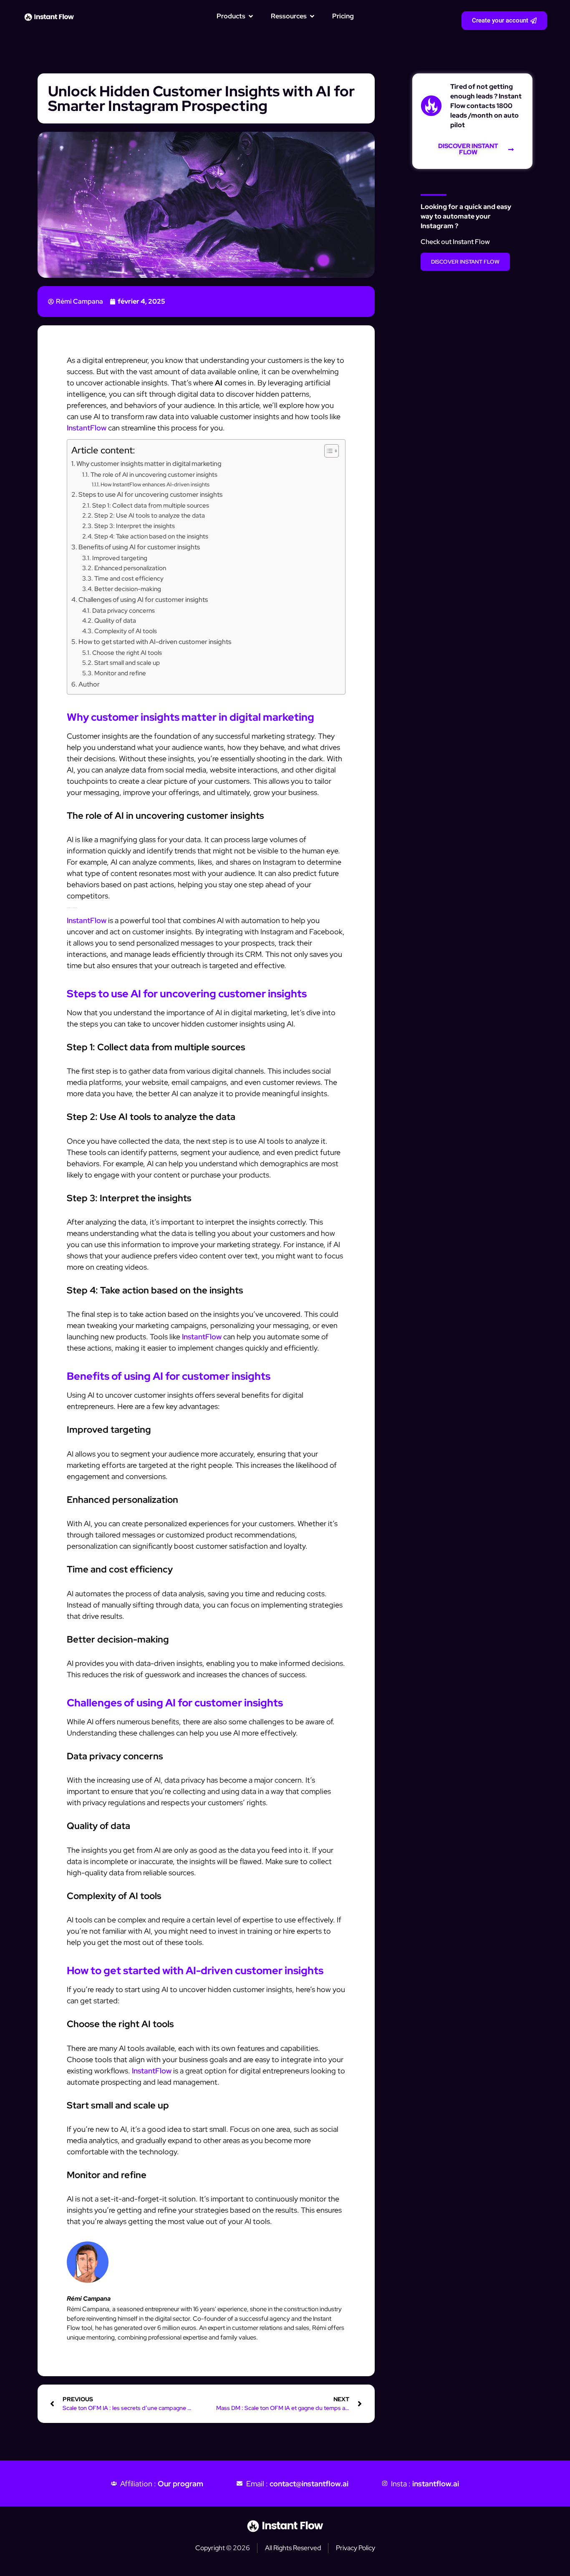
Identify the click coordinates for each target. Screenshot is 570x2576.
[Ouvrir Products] (251, 16)
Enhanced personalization (130, 568)
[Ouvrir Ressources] (312, 16)
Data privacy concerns (124, 610)
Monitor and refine (120, 673)
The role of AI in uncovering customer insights (154, 474)
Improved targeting (120, 558)
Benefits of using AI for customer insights (139, 547)
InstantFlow (87, 428)
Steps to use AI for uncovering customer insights (150, 494)
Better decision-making (128, 589)
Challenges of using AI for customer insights (143, 599)
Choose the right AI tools (127, 653)
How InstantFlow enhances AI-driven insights (155, 484)
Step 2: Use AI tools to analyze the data (150, 515)
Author (89, 684)
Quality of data (115, 620)
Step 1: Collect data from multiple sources (151, 505)
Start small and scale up (127, 663)
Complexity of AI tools (126, 631)
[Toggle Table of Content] (327, 451)
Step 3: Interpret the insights (135, 526)
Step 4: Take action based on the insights (151, 536)
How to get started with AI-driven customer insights (155, 641)
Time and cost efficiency (129, 578)
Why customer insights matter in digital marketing (149, 463)
